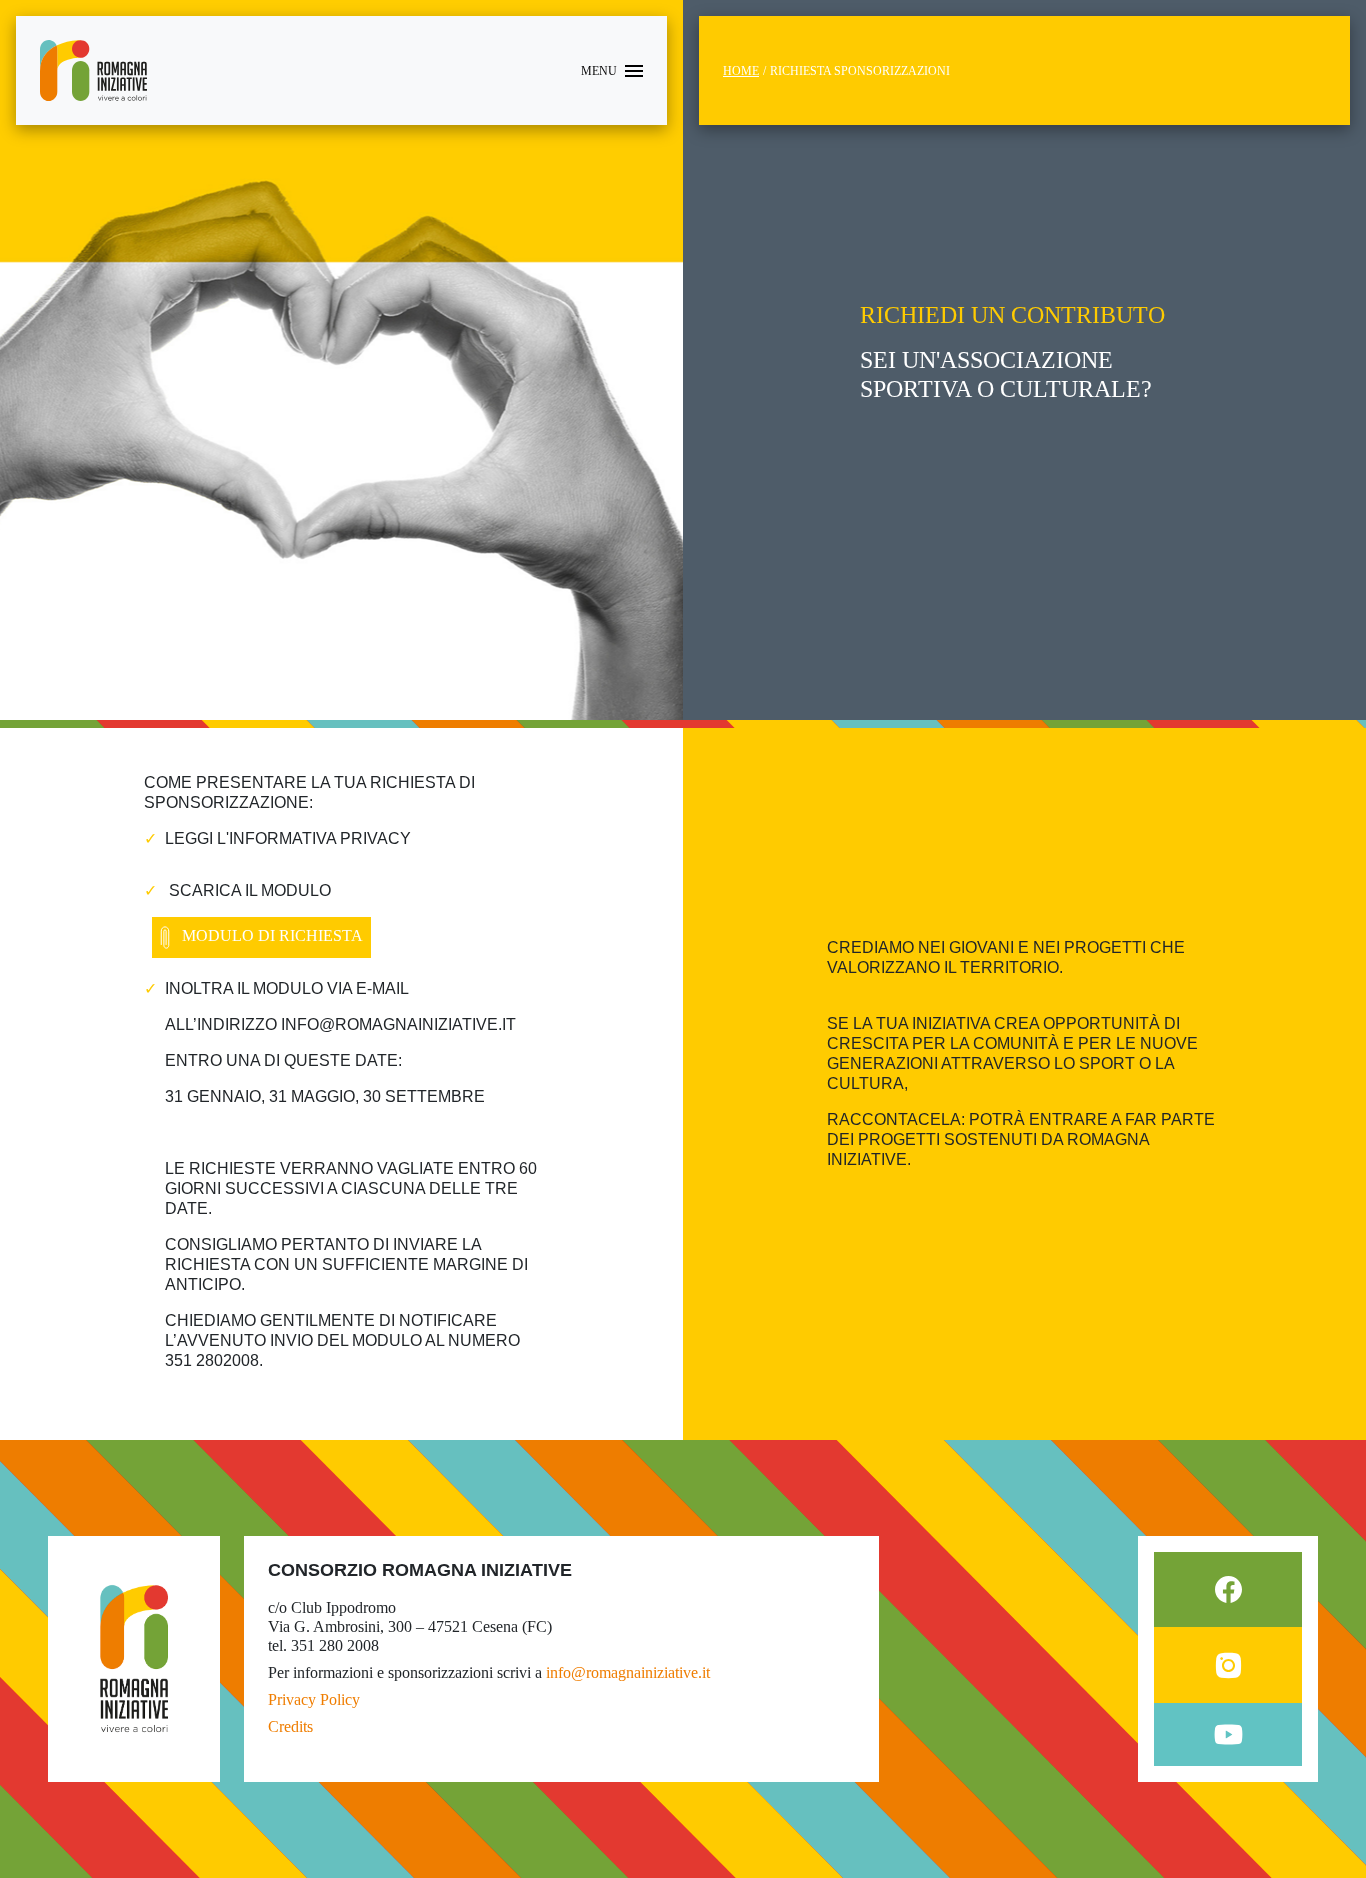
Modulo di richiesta (270, 936)
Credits (290, 1726)
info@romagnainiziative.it (628, 1672)
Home (741, 71)
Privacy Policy (314, 1699)
